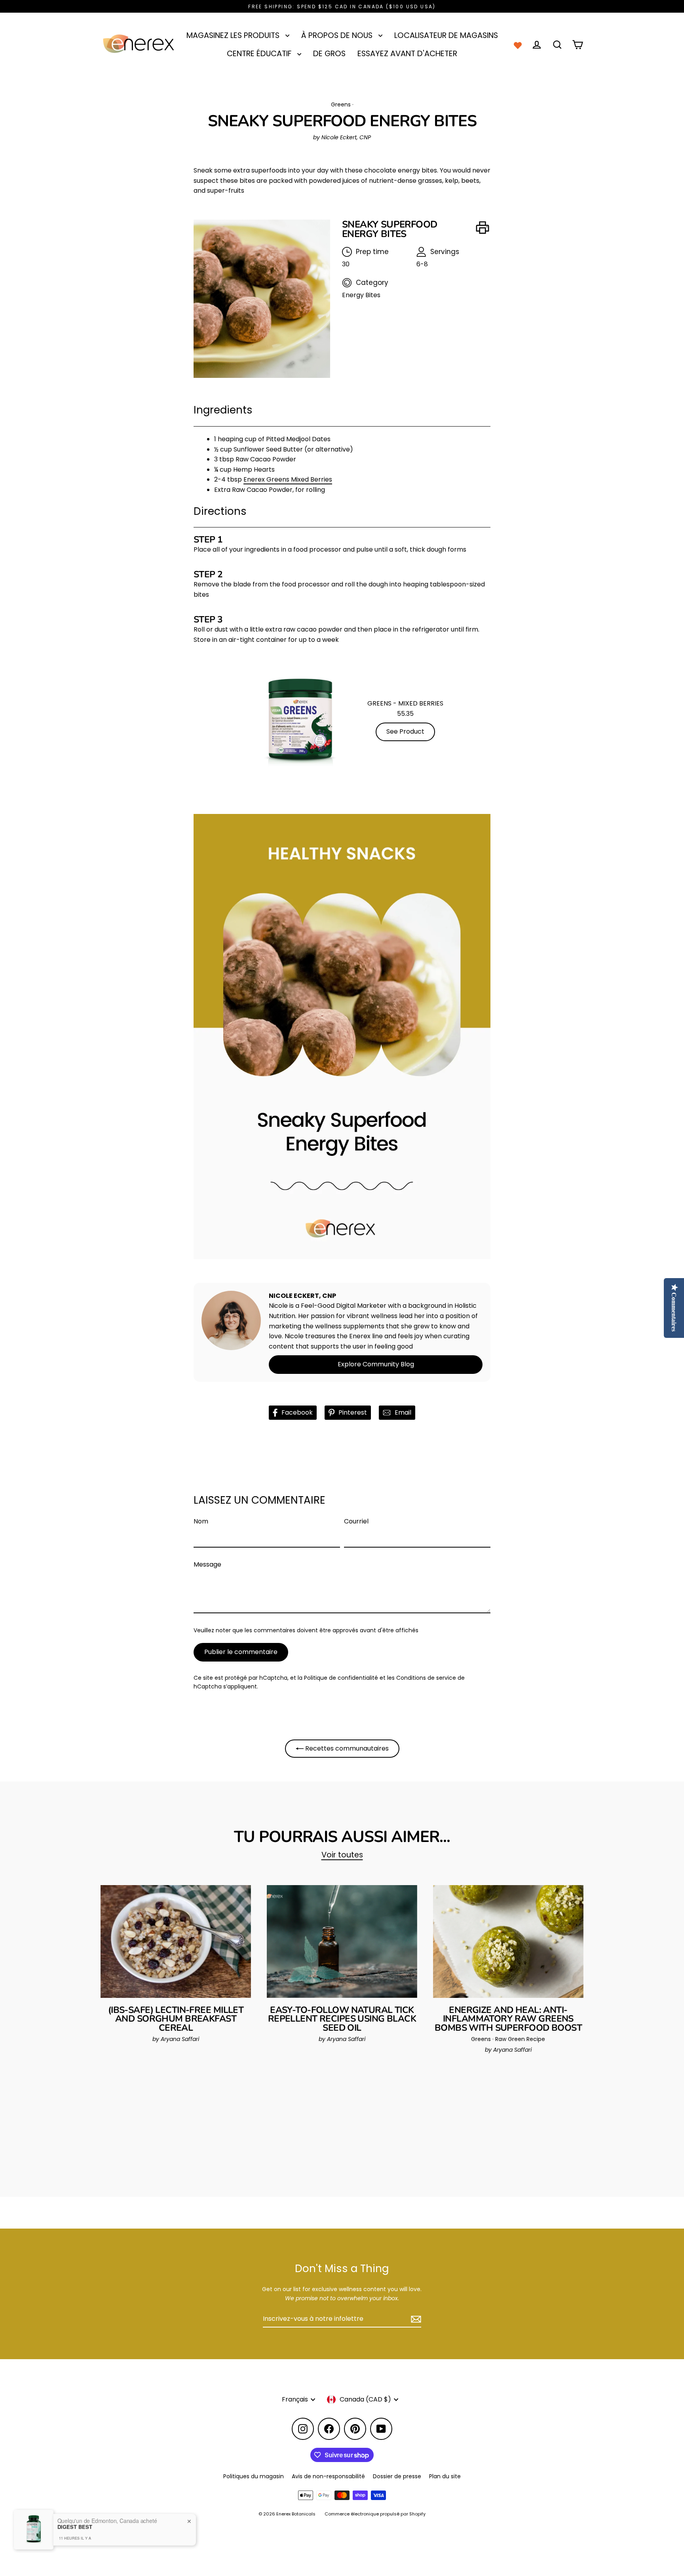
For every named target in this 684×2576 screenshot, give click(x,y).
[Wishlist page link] (518, 45)
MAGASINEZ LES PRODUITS (234, 35)
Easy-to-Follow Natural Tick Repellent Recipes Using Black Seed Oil (342, 2019)
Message (207, 1564)
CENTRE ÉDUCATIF (260, 54)
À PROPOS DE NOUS (338, 35)
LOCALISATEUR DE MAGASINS (446, 35)
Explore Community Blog (376, 1364)
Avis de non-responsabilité (328, 2476)
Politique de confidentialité (341, 1678)
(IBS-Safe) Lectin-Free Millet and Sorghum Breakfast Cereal (176, 2019)
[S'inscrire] (415, 2319)
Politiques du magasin (254, 2476)
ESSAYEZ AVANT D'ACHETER (407, 54)
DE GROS (329, 54)
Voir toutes (342, 1855)
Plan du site (445, 2476)
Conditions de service (426, 1678)
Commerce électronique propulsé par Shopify (375, 2514)
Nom (201, 1521)
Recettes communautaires (346, 1748)
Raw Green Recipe (520, 2039)
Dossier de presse (397, 2476)
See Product (405, 731)
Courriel (356, 1521)
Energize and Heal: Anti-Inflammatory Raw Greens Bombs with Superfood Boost (508, 2019)
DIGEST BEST (75, 2527)
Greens (341, 104)
